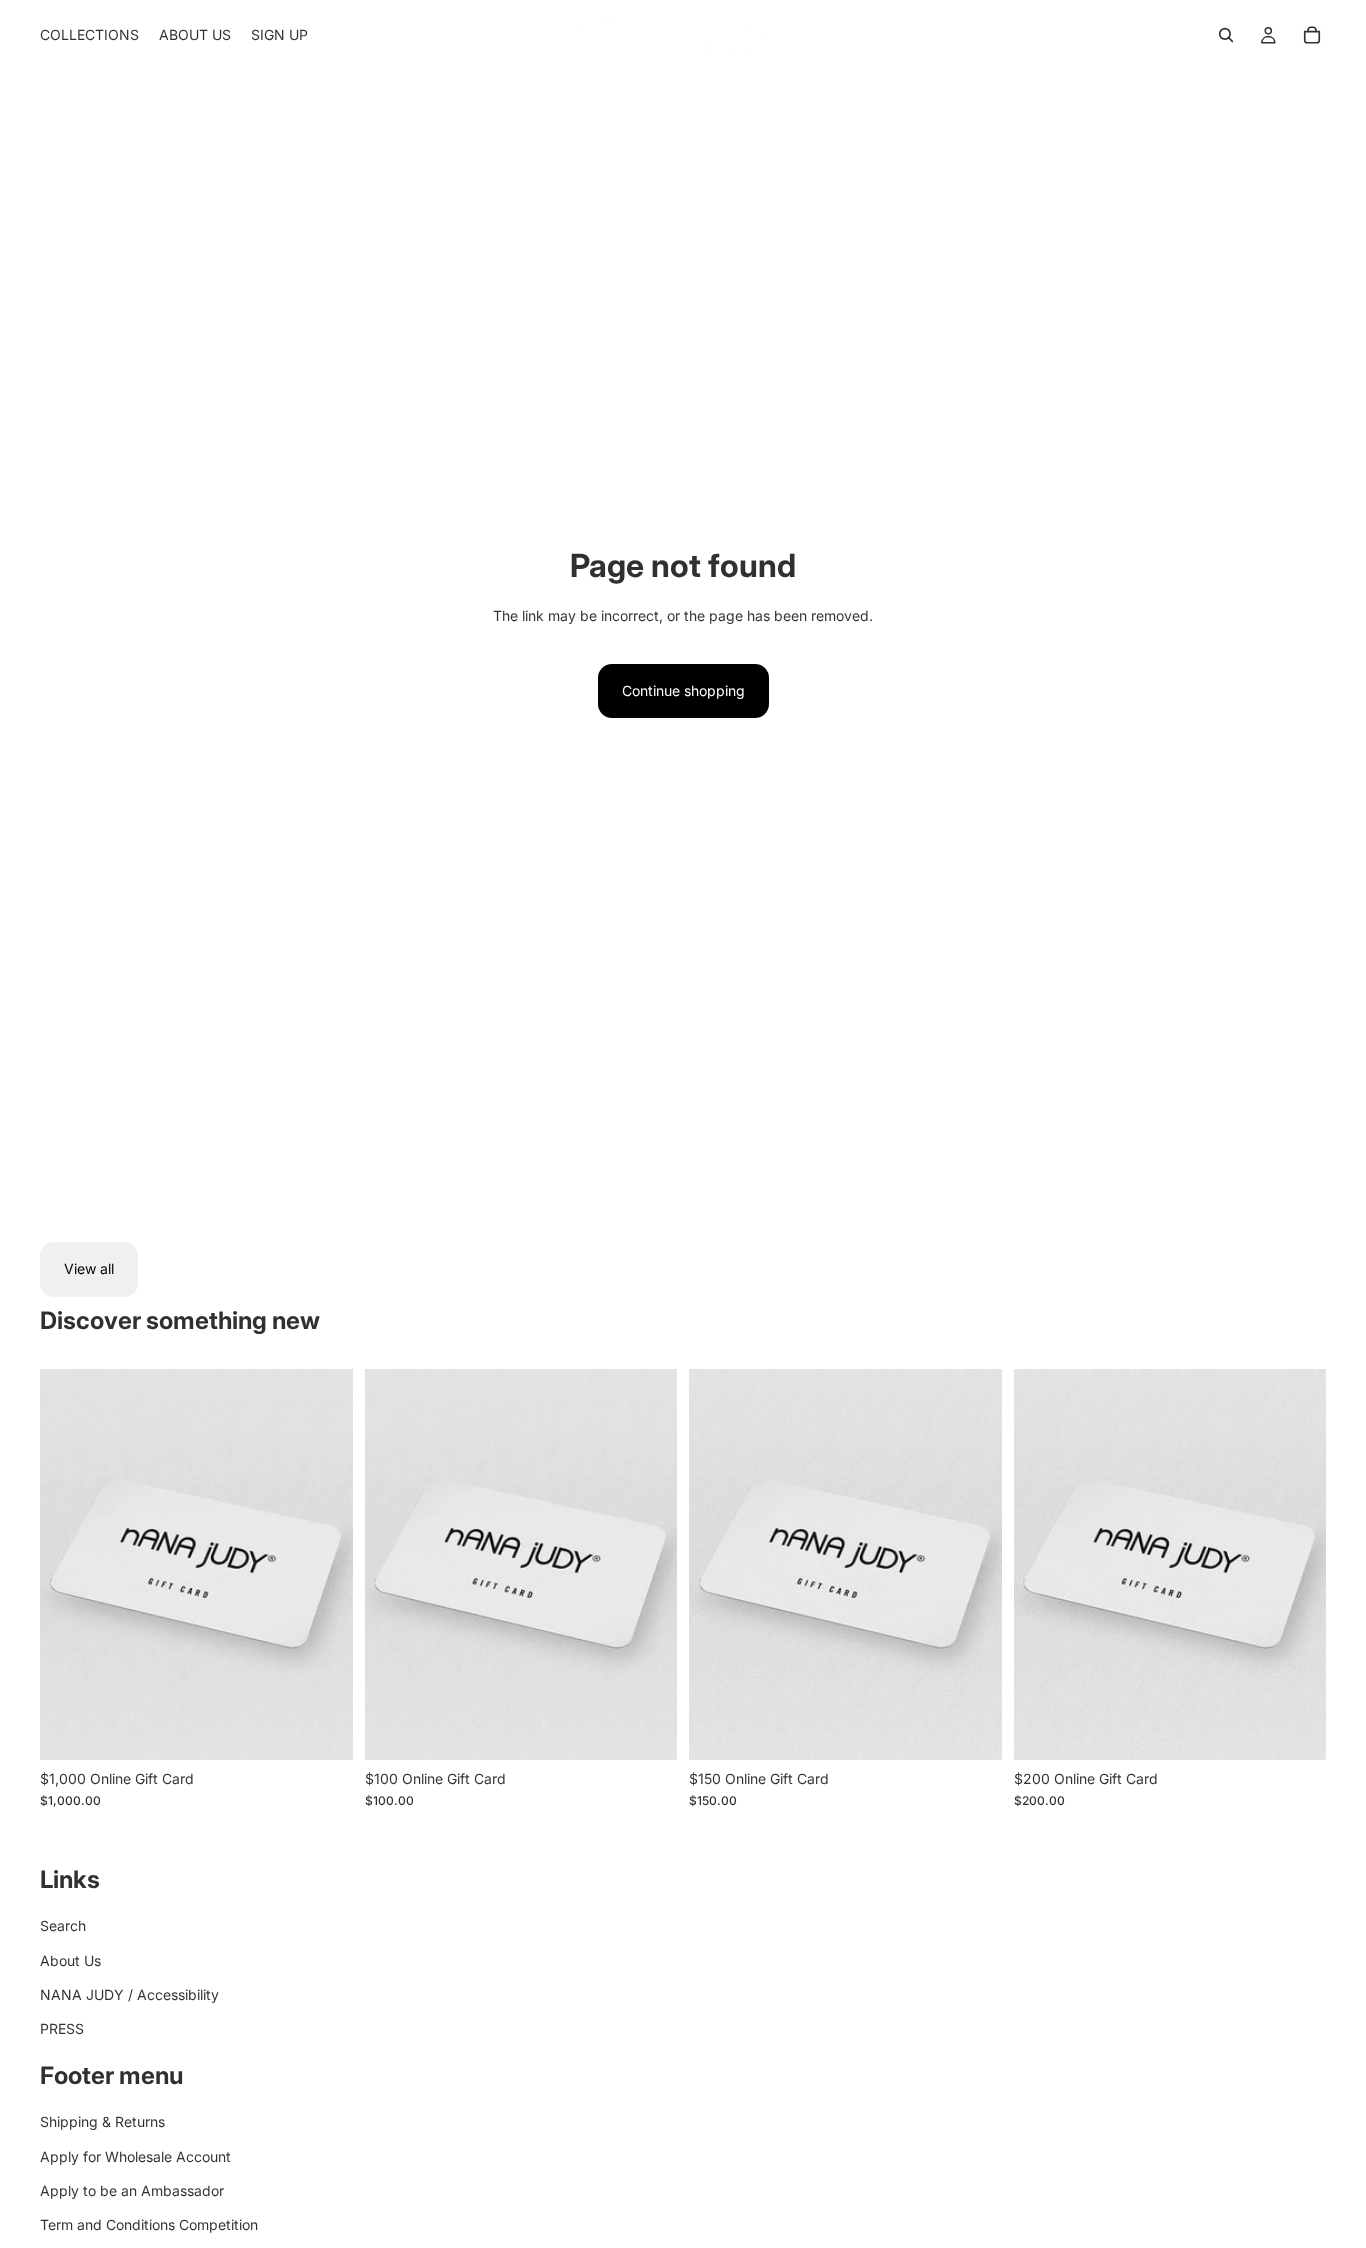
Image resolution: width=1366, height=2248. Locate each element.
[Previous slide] (70, 1564)
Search (63, 1925)
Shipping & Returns (102, 2121)
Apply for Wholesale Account (135, 2156)
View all (89, 1268)
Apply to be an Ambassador (132, 2190)
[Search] (1226, 35)
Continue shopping (683, 690)
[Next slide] (323, 1564)
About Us (70, 1960)
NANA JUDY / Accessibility (129, 1994)
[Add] (322, 1729)
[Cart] (1312, 35)
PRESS (62, 2028)
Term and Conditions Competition (149, 2224)
